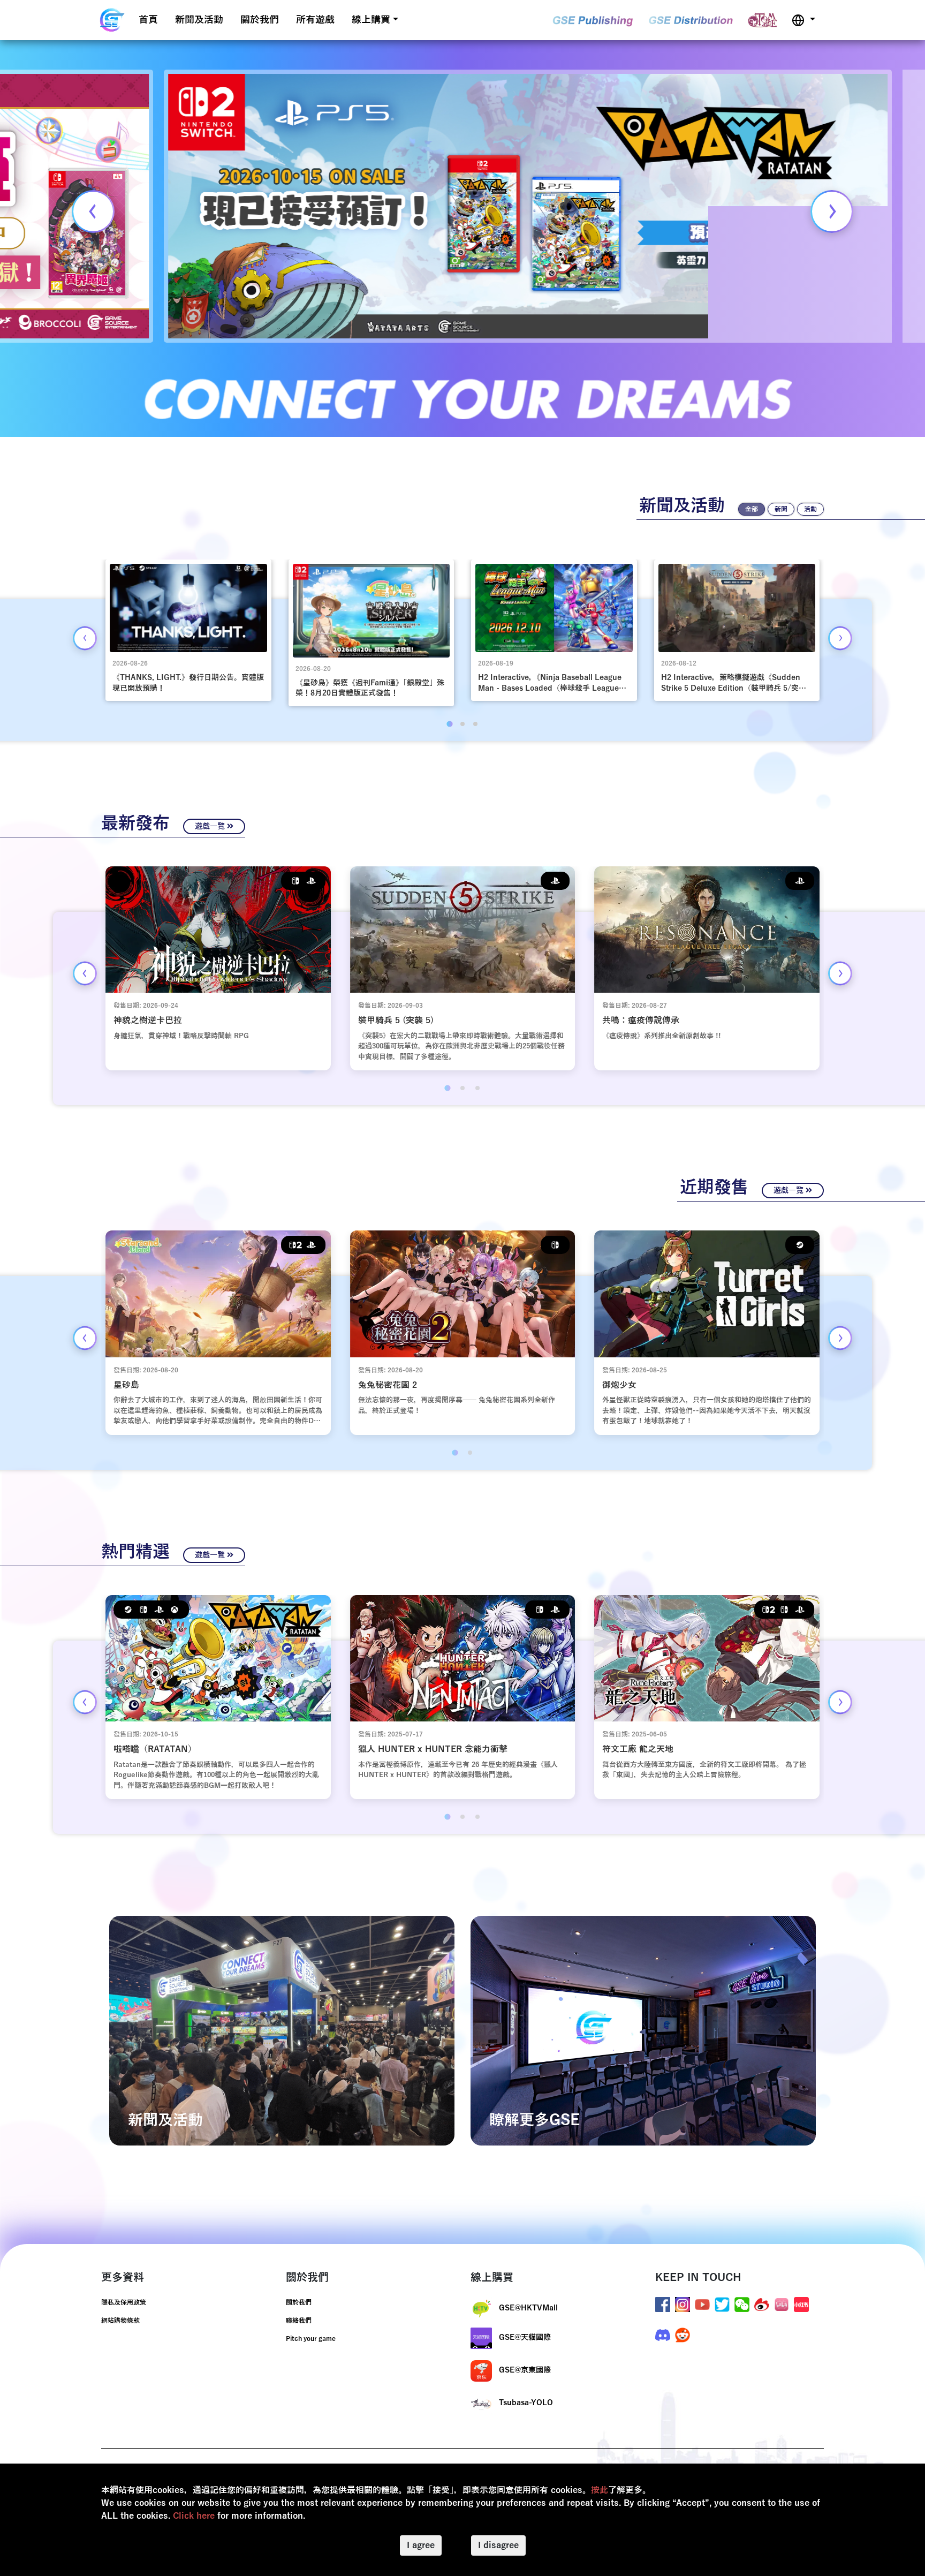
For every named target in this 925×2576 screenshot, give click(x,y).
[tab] (449, 724)
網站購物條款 (120, 2321)
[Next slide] (832, 211)
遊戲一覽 (211, 826)
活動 (810, 509)
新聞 (781, 509)
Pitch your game (311, 2339)
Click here (194, 2516)
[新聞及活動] (282, 2030)
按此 (600, 2490)
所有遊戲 (315, 20)
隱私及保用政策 (124, 2302)
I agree (421, 2545)
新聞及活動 (199, 20)
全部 (752, 509)
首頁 (148, 20)
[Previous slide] (93, 211)
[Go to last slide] (85, 638)
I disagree (498, 2545)
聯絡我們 (299, 2321)
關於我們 (260, 20)
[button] (803, 20)
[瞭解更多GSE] (643, 2030)
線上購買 (371, 20)
